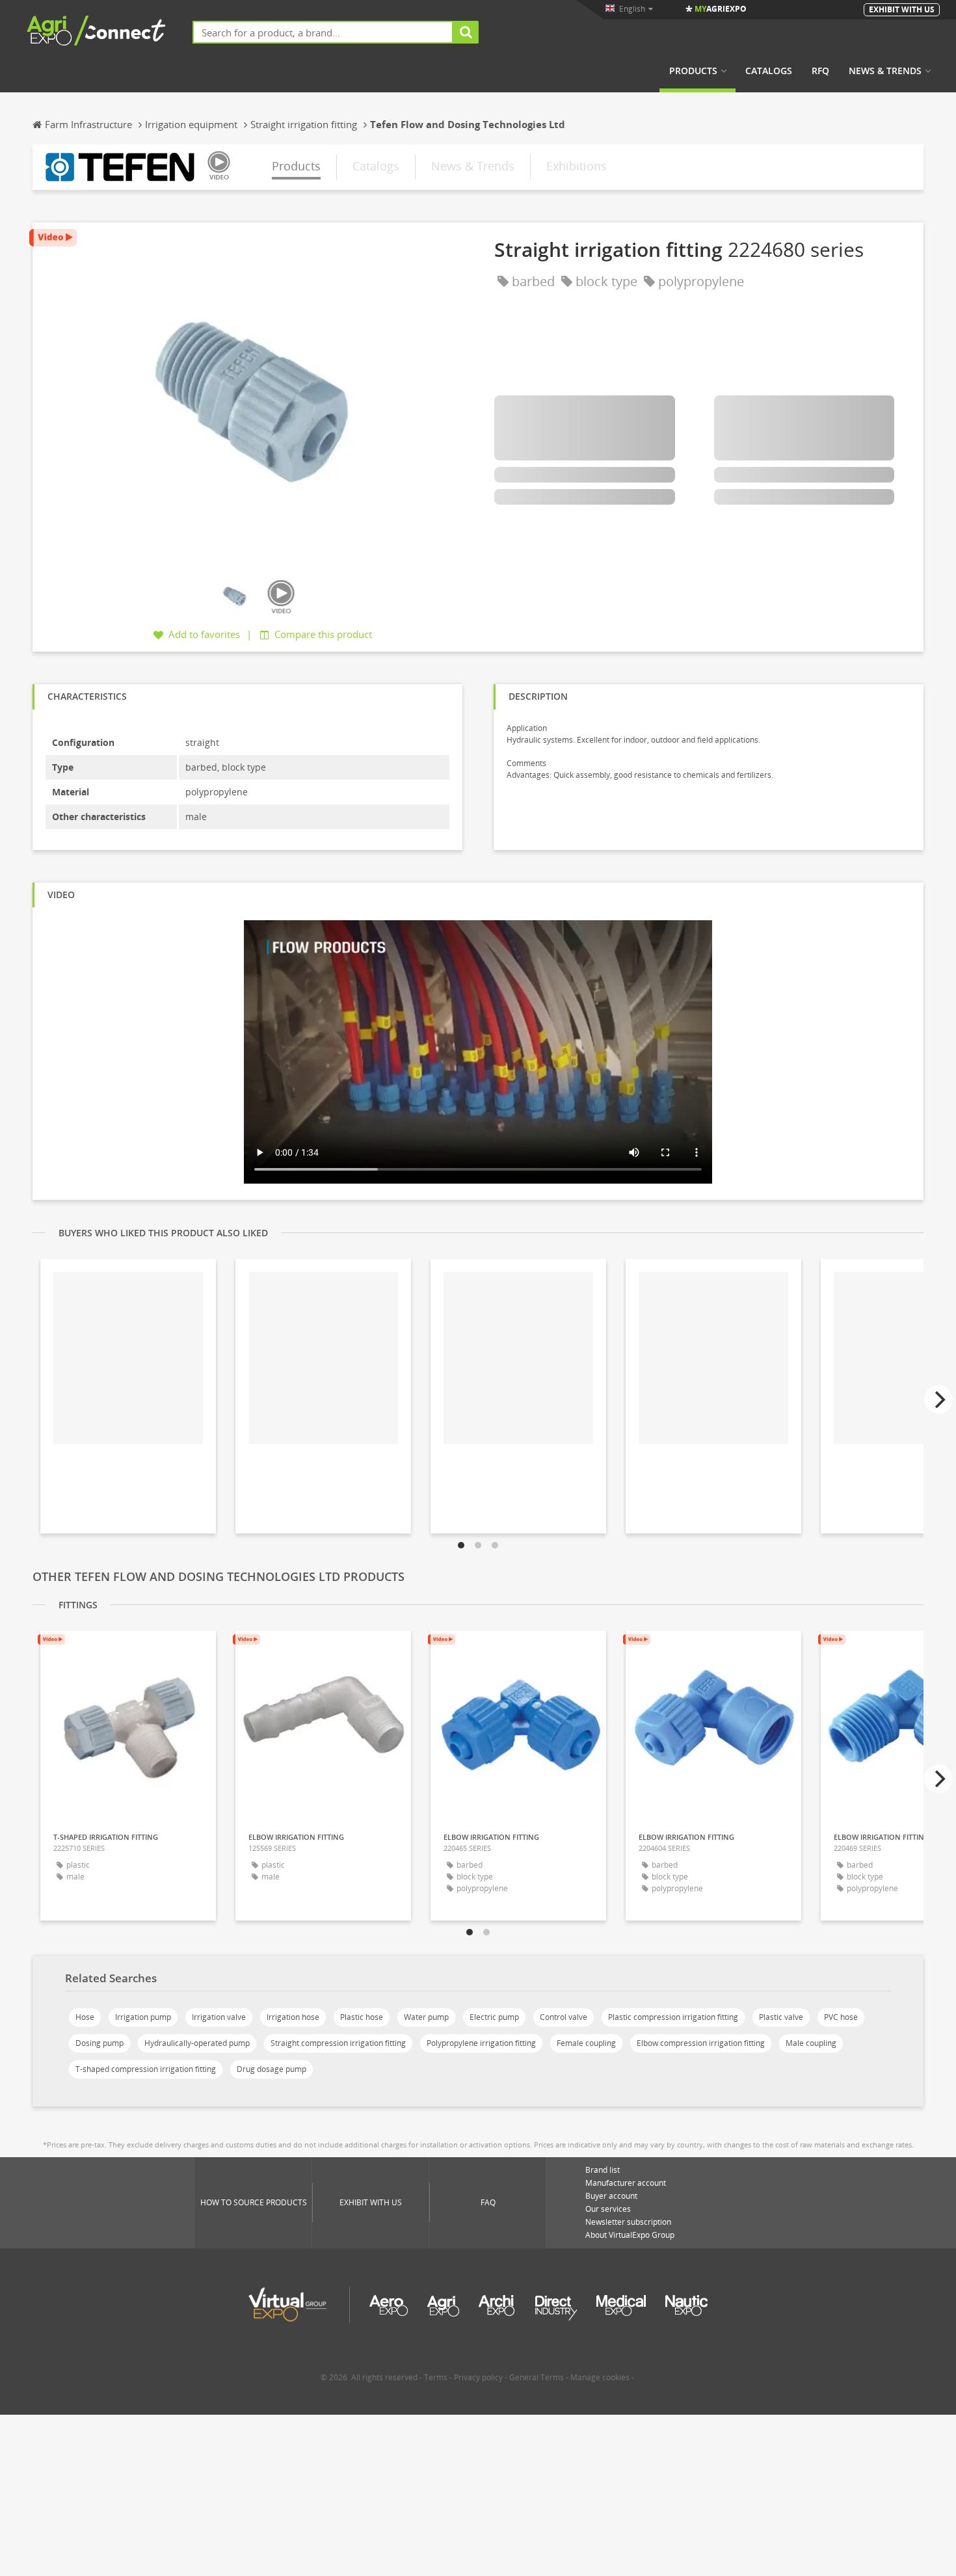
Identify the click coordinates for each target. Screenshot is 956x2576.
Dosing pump (100, 2043)
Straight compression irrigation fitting (338, 2043)
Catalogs (769, 71)
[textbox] (323, 32)
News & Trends (885, 71)
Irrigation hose (293, 2017)
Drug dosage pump (272, 2069)
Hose (85, 2017)
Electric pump (494, 2017)
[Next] (938, 1400)
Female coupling (586, 2043)
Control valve (564, 2017)
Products (693, 71)
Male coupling (811, 2043)
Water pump (426, 2017)
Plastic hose (362, 2017)
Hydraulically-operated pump (197, 2043)
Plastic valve (781, 2017)
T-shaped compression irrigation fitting (146, 2069)
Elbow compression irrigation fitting (701, 2043)
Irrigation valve (219, 2017)
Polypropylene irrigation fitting (481, 2043)
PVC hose (841, 2017)
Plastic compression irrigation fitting (673, 2017)
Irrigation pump (143, 2017)
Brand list (603, 2170)
